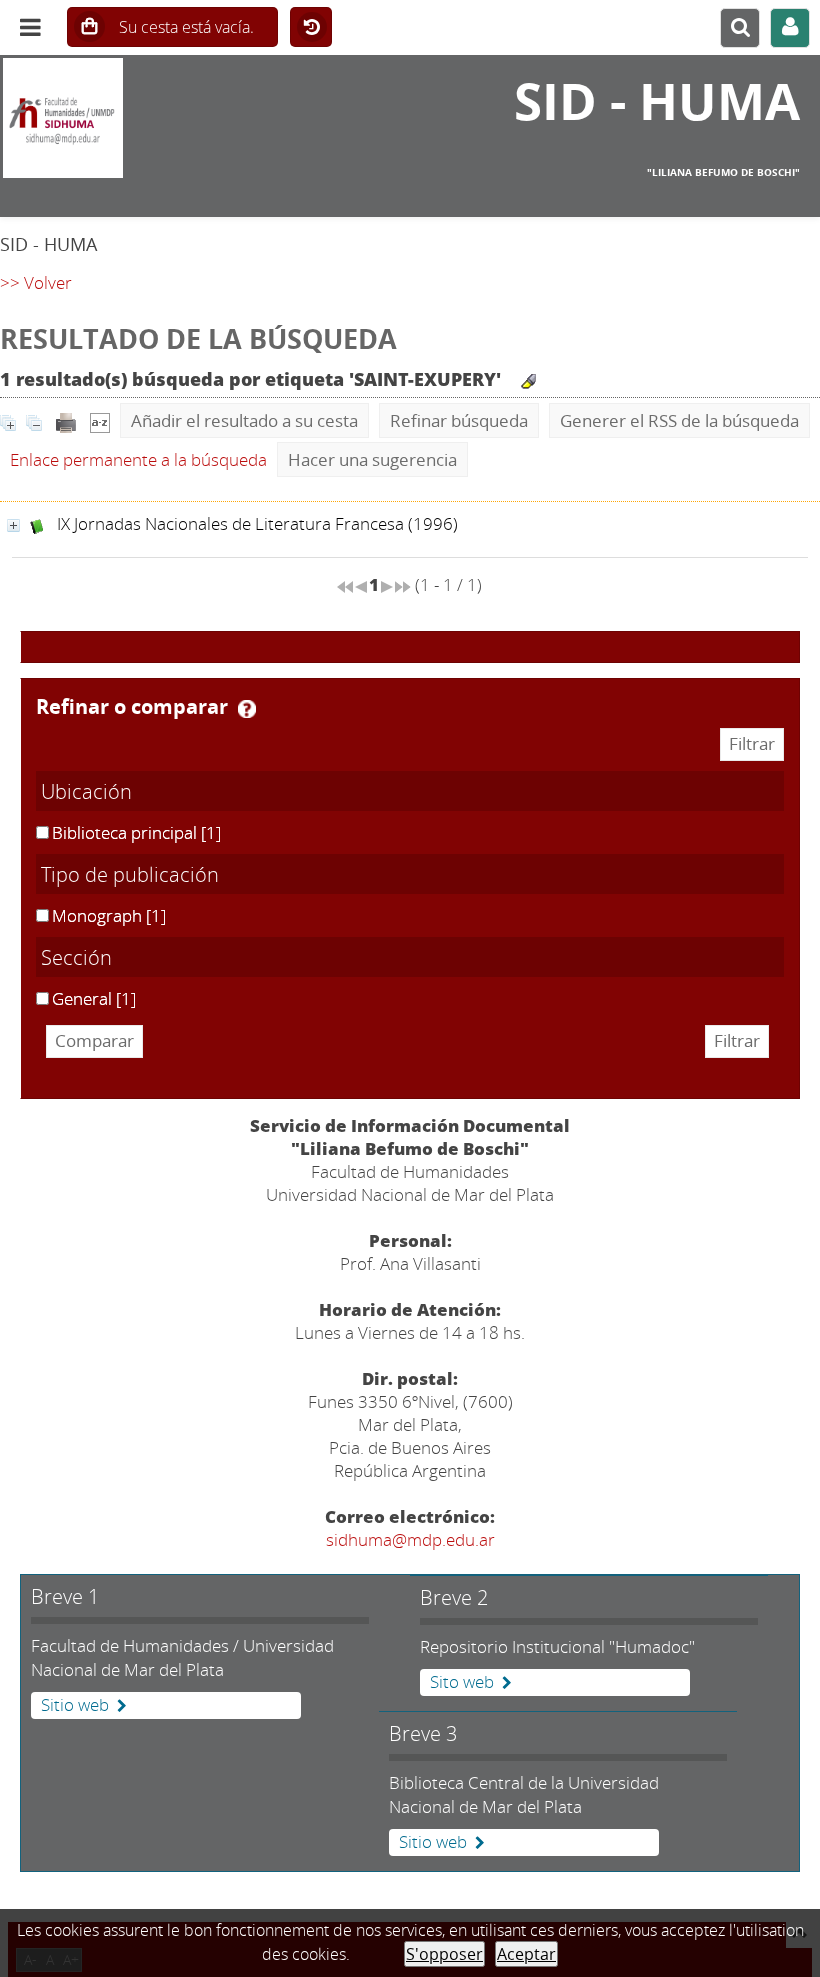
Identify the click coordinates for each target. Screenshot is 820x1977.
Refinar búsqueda (459, 420)
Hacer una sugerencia (372, 459)
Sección (76, 957)
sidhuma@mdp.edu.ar (410, 1539)
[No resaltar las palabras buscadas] (528, 381)
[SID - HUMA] (136, 118)
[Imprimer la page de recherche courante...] (66, 420)
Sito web (462, 1682)
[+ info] (13, 525)
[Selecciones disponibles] (100, 420)
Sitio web (75, 1705)
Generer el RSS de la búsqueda (679, 420)
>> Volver (36, 282)
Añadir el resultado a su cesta (244, 420)
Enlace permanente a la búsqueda (138, 459)
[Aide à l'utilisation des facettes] (247, 709)
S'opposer (444, 1954)
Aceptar (526, 1954)
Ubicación (86, 791)
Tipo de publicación (130, 874)
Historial (311, 28)
